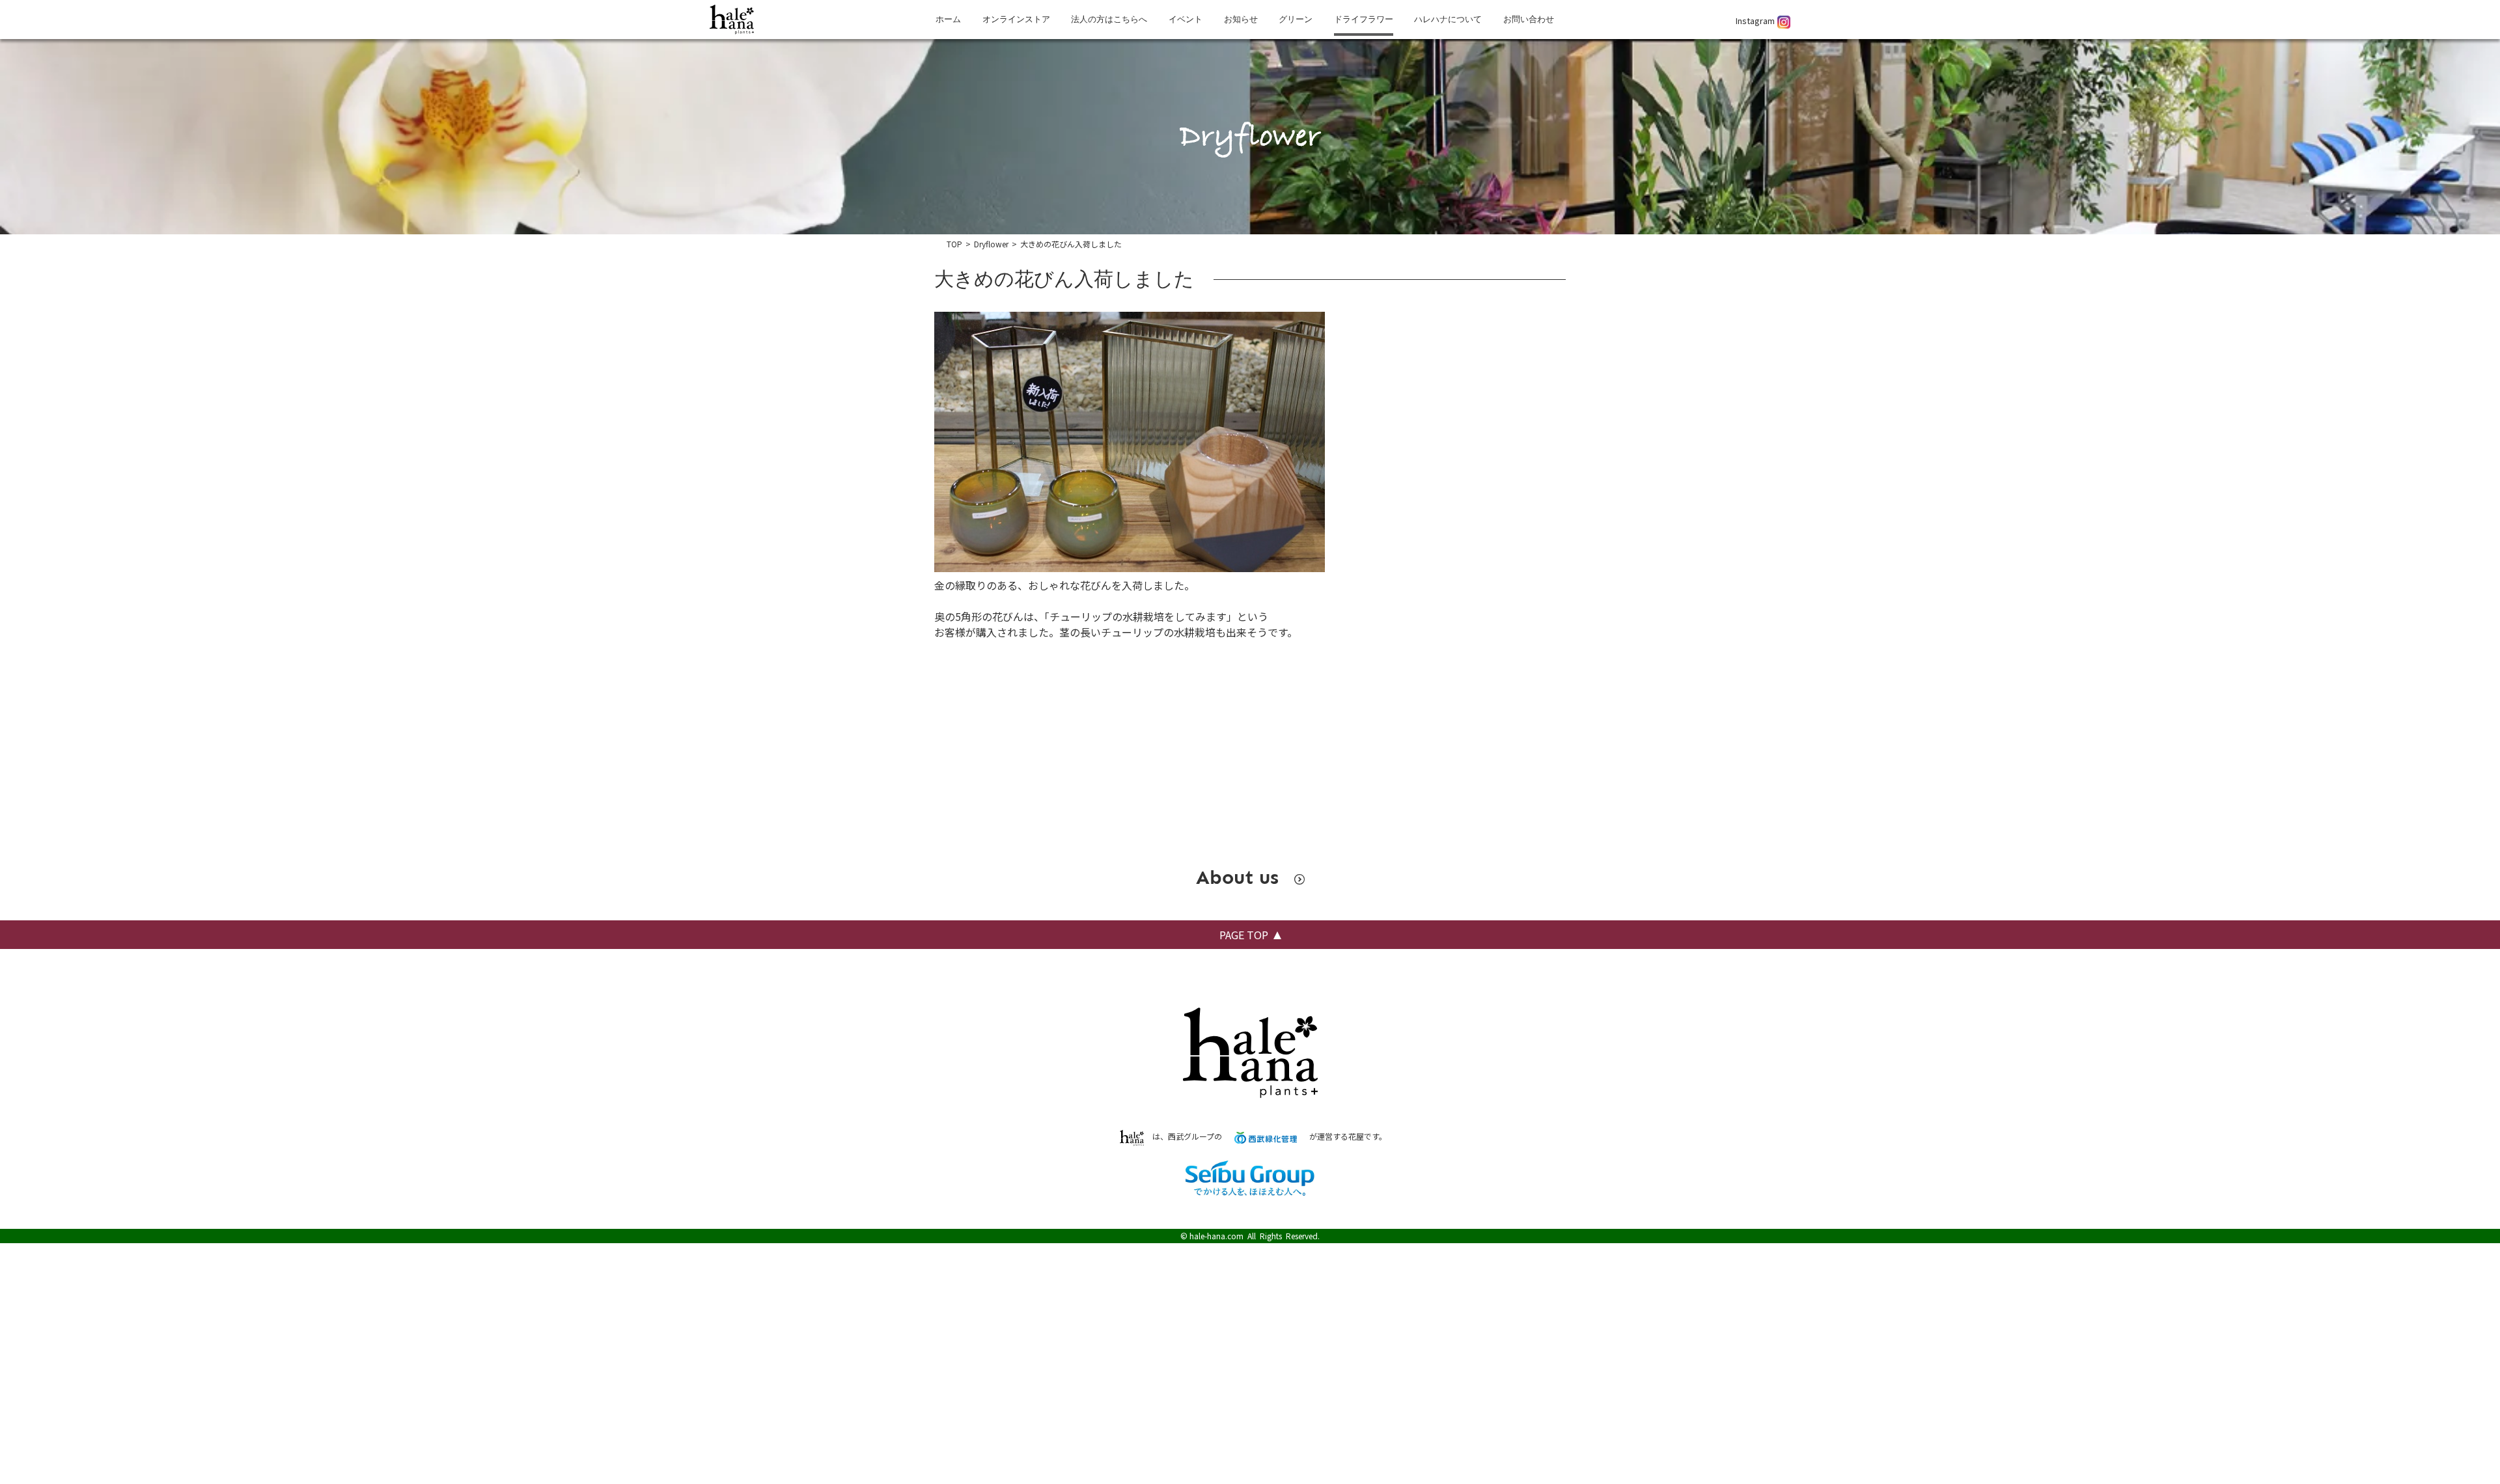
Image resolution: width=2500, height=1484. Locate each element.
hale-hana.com (1216, 1236)
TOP (954, 244)
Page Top (1244, 935)
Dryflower (991, 244)
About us (1240, 877)
